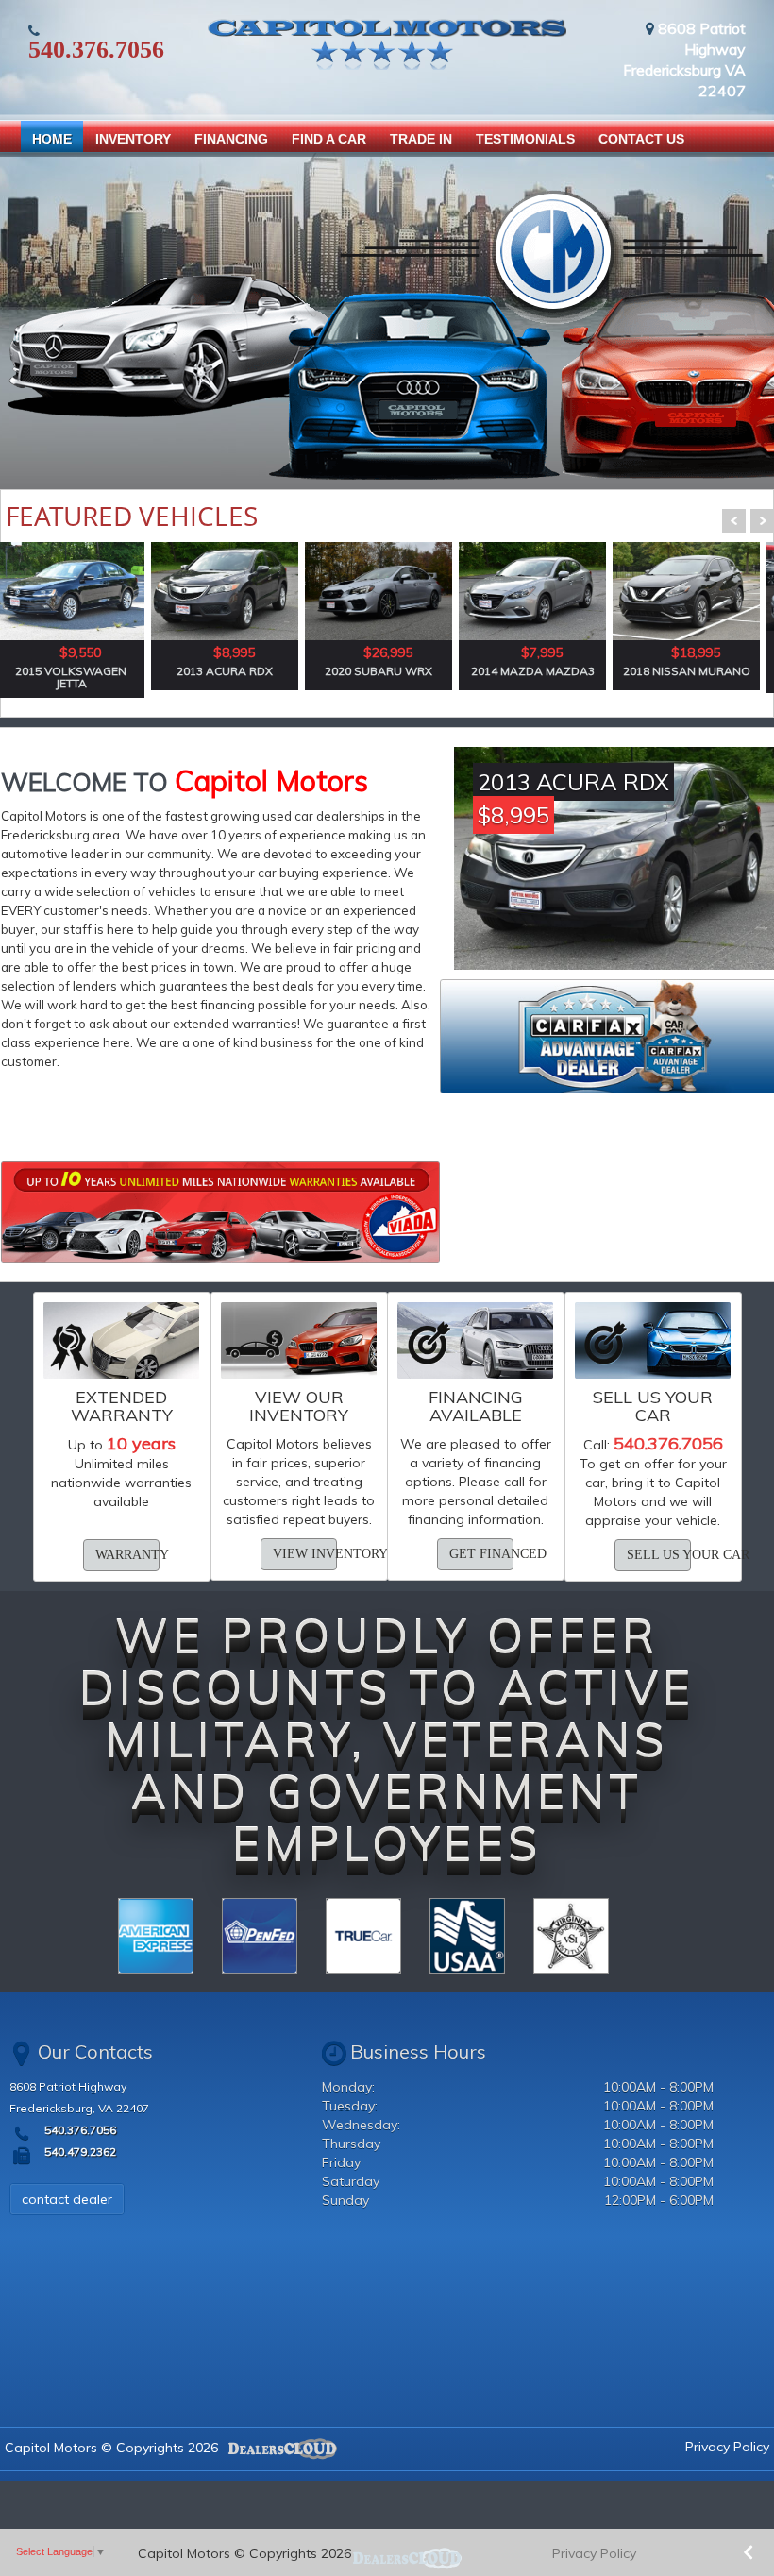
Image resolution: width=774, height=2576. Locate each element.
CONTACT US (641, 139)
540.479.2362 (79, 2152)
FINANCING (231, 139)
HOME (52, 139)
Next (762, 521)
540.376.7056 (96, 50)
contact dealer (67, 2199)
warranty (127, 1555)
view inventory (305, 1554)
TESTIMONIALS (525, 139)
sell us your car (659, 1555)
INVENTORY (133, 139)
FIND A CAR (329, 139)
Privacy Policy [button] (594, 2553)
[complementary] (717, 2519)
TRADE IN (421, 139)
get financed (481, 1554)
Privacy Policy (727, 2447)
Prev (734, 521)
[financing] (220, 1212)
